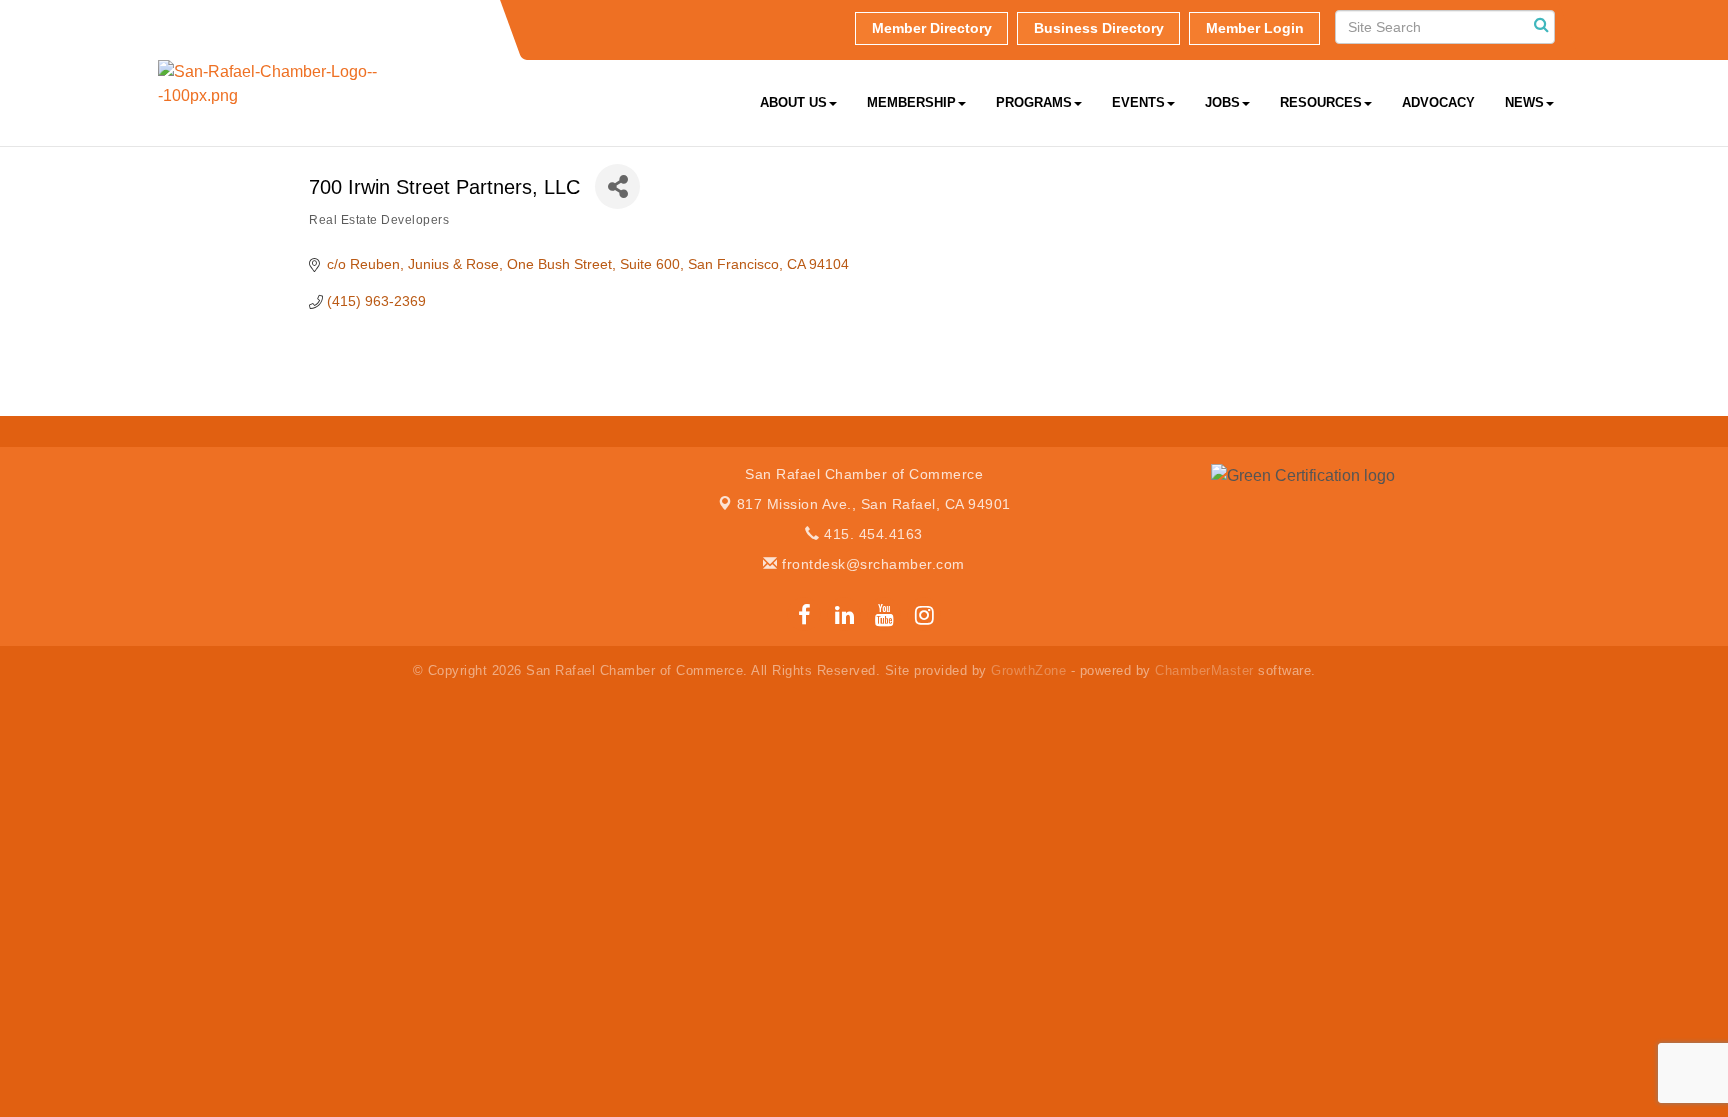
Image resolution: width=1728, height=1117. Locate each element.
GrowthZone (1028, 670)
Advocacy (1438, 102)
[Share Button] (617, 186)
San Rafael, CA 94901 (874, 504)
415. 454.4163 (871, 534)
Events (1138, 102)
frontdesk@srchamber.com (871, 564)
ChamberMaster (1204, 670)
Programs (1034, 102)
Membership (911, 102)
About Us (793, 102)
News (1524, 102)
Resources (1321, 102)
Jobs (1222, 102)
